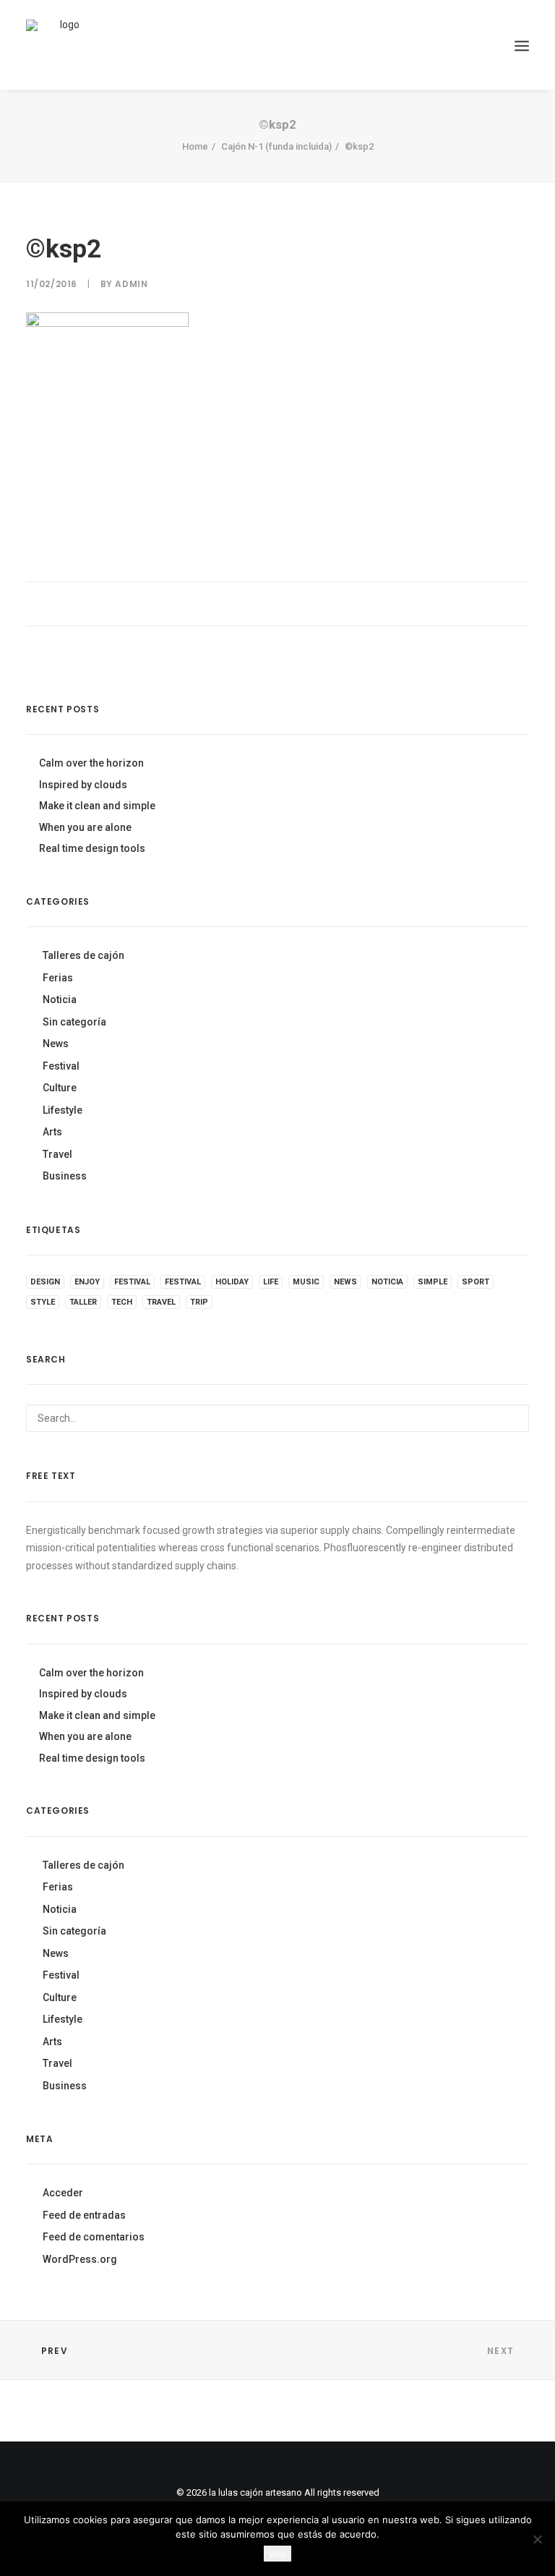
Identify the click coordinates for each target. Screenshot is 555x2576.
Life (271, 1282)
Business (65, 1176)
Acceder (63, 2193)
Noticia (60, 999)
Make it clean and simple (97, 806)
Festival (61, 1066)
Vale (277, 2554)
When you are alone (85, 827)
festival (132, 1282)
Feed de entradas (84, 2215)
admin (131, 284)
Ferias (58, 978)
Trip (199, 1302)
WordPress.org (80, 2259)
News (56, 1044)
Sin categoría (74, 1022)
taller (83, 1302)
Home (195, 146)
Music (306, 1282)
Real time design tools (92, 848)
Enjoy (87, 1282)
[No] (537, 2539)
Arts (52, 1132)
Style (43, 1302)
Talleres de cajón (83, 955)
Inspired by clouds (83, 785)
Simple (433, 1282)
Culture (60, 1088)
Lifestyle (63, 1110)
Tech (122, 1302)
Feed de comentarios (94, 2237)
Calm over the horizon (91, 763)
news (345, 1282)
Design (45, 1282)
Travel (57, 1154)
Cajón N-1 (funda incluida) (276, 146)
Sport (476, 1282)
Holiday (232, 1282)
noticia (387, 1282)
